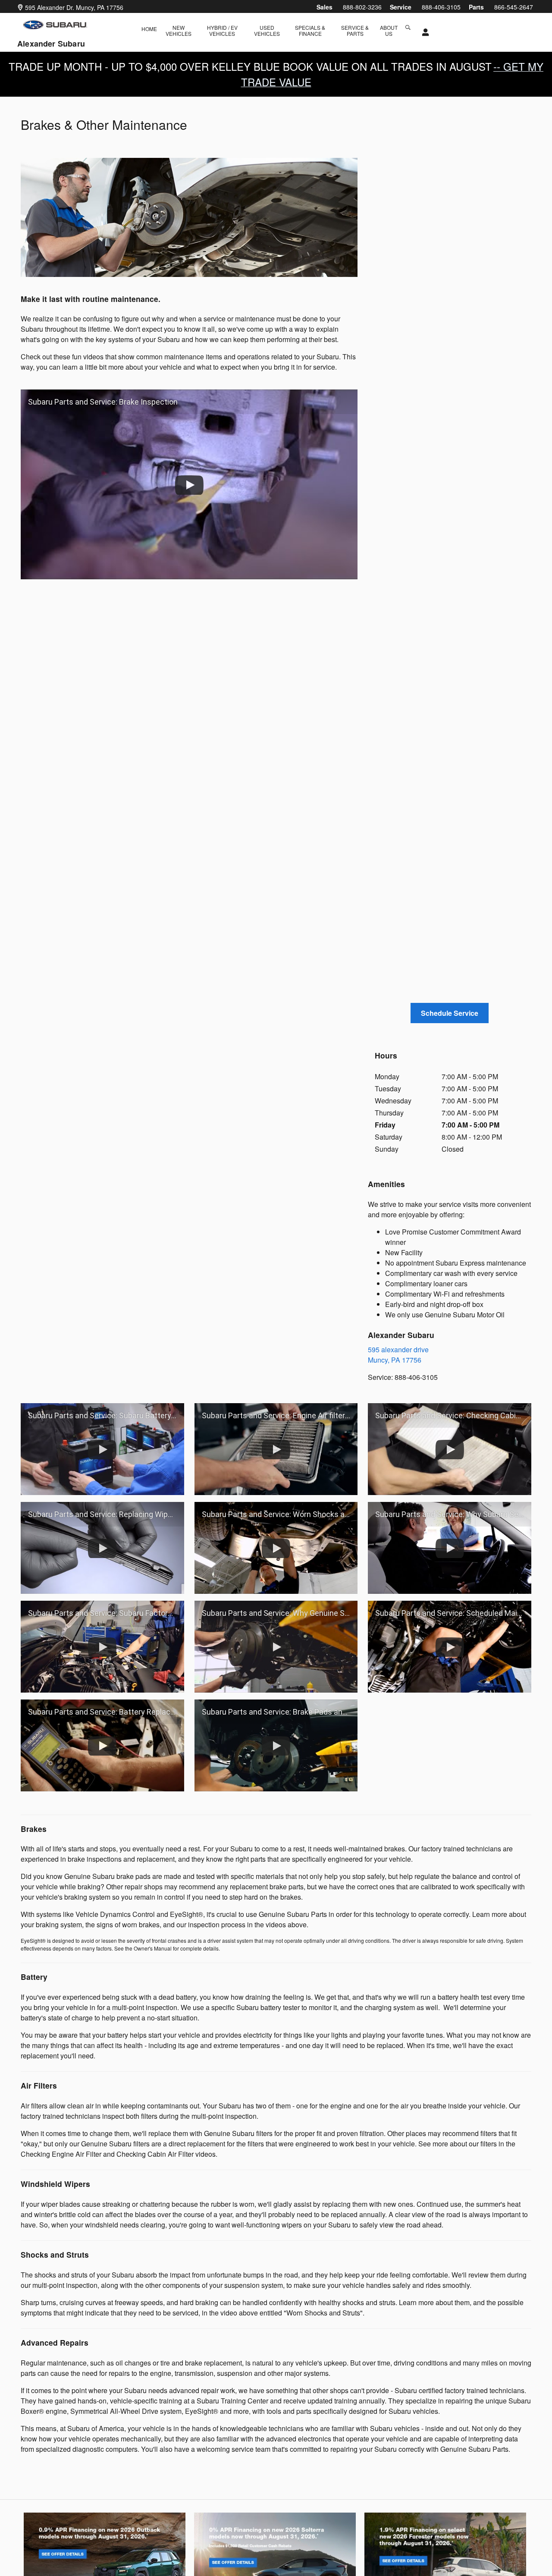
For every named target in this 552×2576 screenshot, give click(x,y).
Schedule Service (450, 1013)
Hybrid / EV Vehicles (222, 30)
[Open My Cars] (423, 32)
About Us (389, 30)
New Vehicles (179, 30)
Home (149, 29)
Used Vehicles (267, 30)
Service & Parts (355, 30)
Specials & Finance (310, 30)
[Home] (55, 25)
